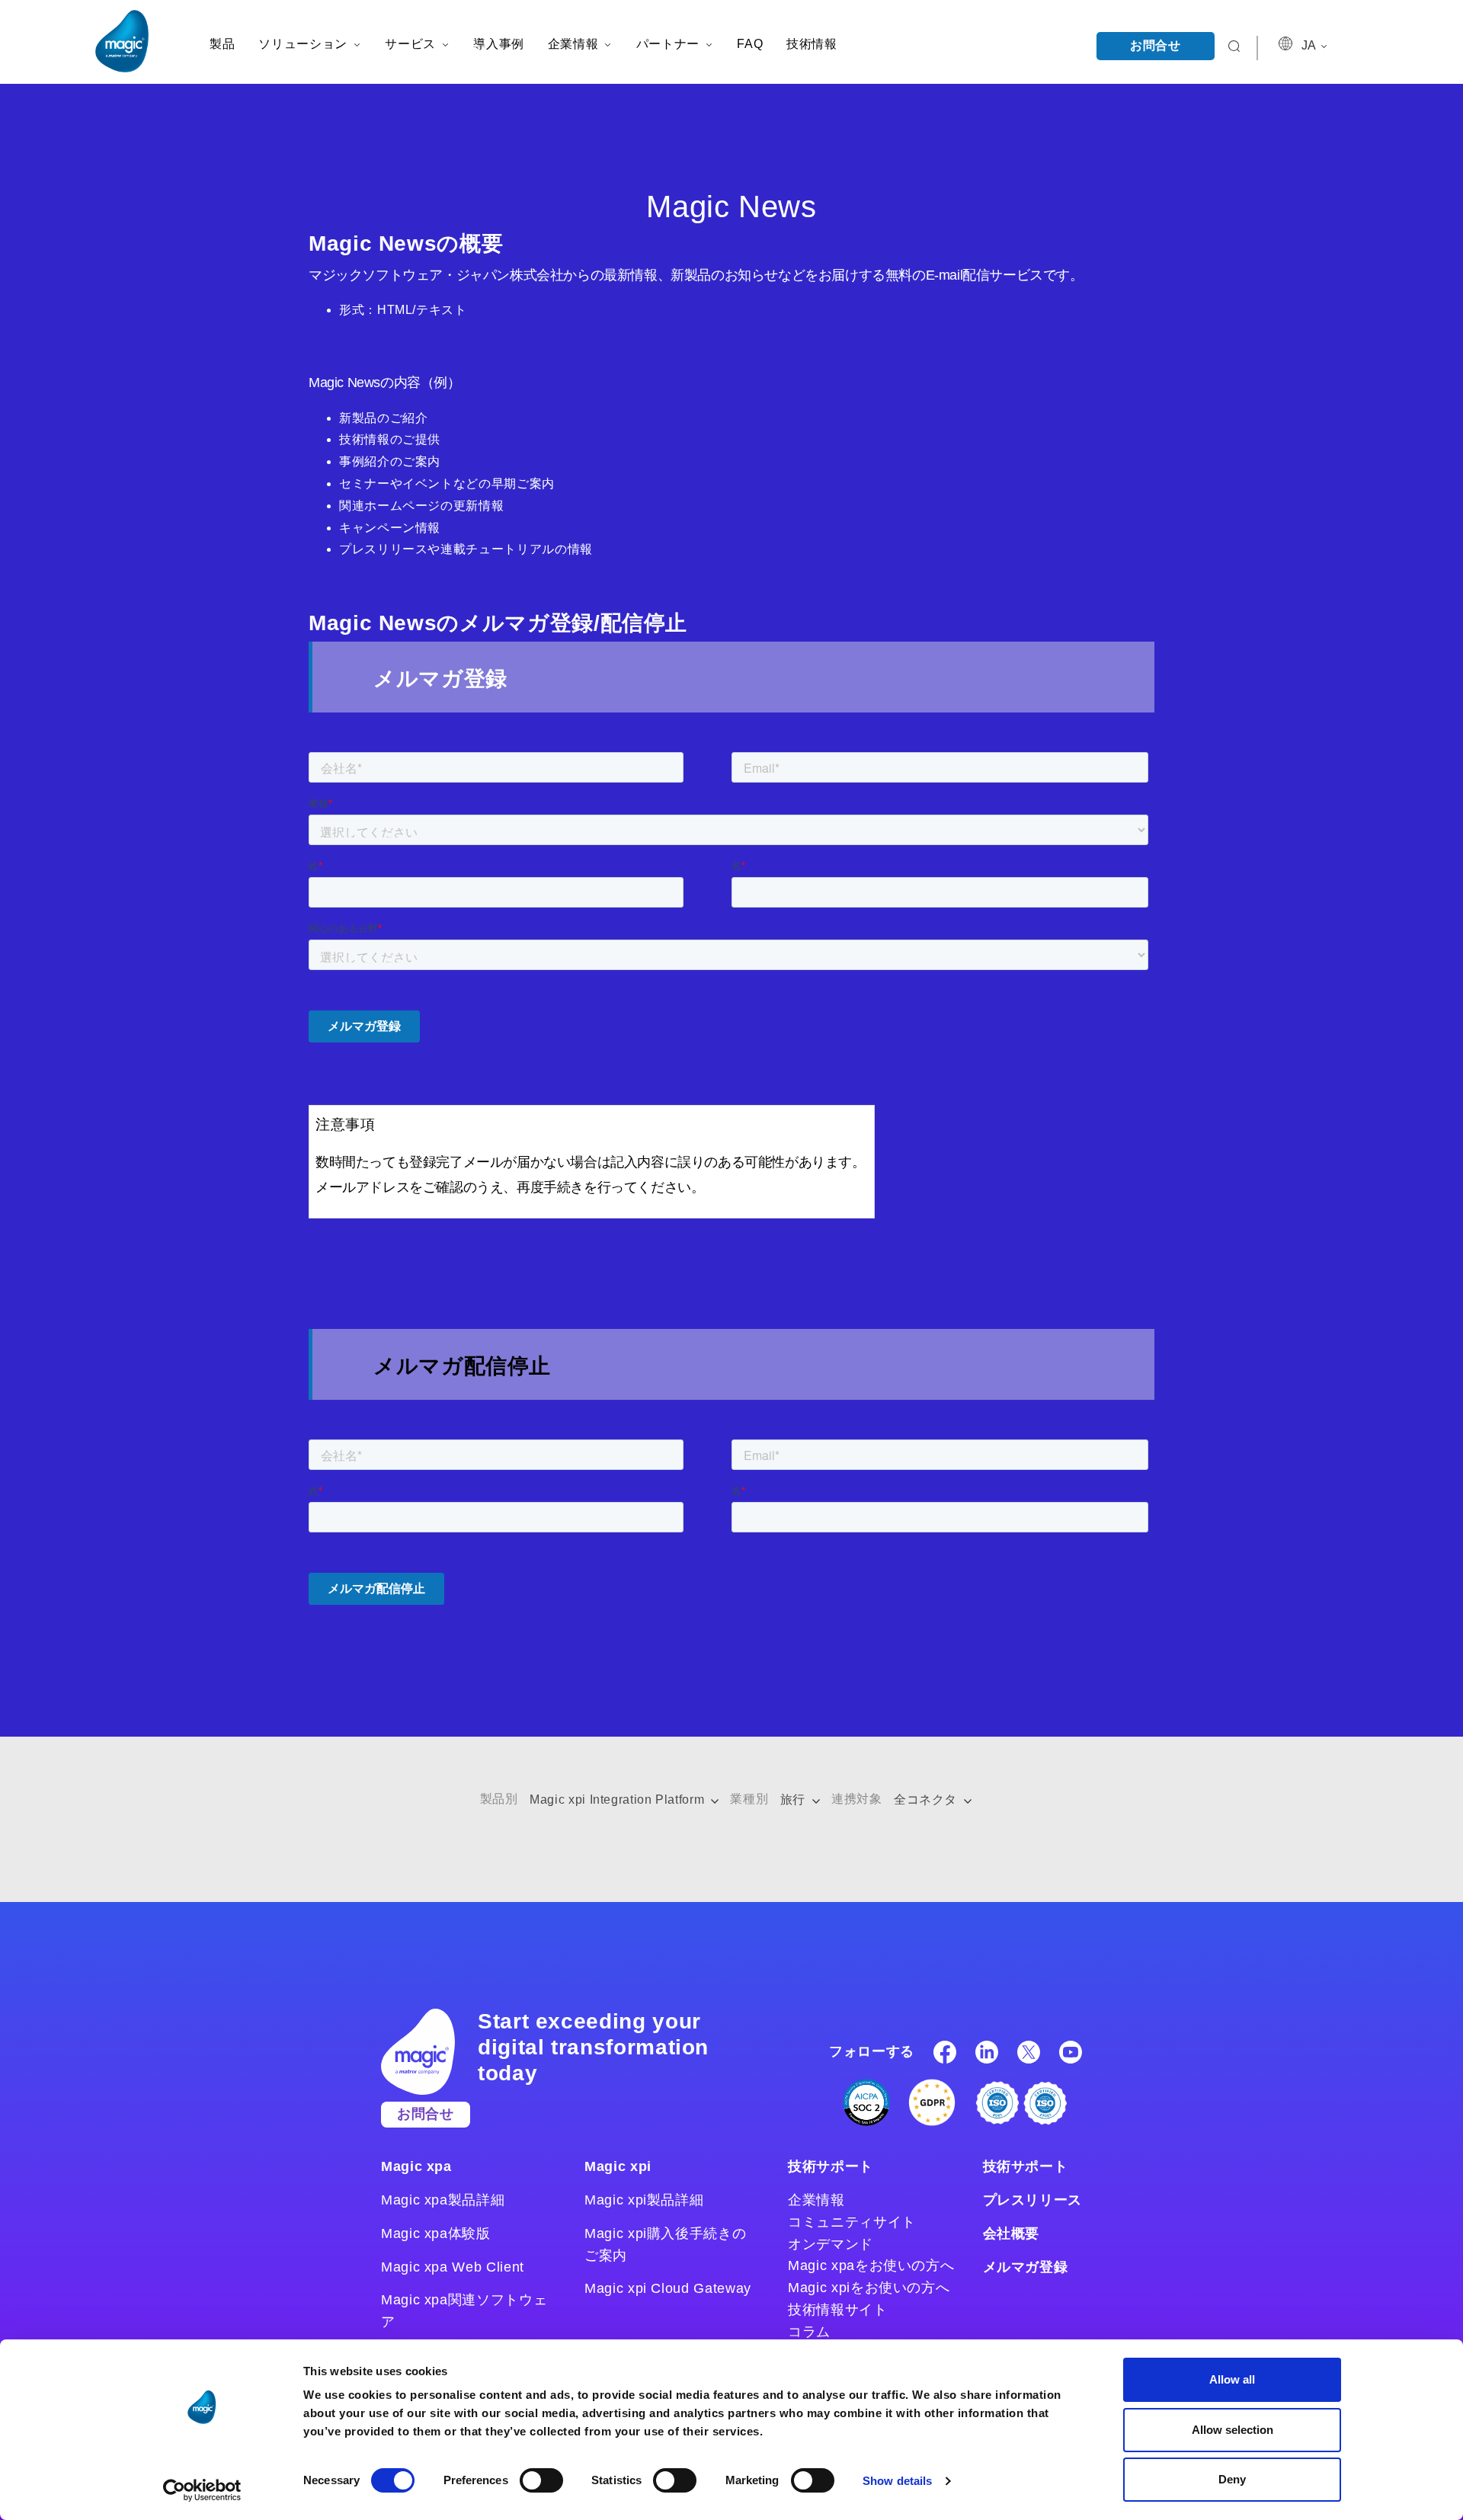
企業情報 (816, 2200)
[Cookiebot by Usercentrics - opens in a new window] (202, 2490)
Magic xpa (416, 2166)
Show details (897, 2481)
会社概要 (1012, 2233)
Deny (1232, 2479)
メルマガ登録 (1026, 2267)
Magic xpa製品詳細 (443, 2200)
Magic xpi (618, 2166)
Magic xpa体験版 (436, 2233)
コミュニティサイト (852, 2222)
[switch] (541, 2480)
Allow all (1232, 2379)
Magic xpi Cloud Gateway (668, 2288)
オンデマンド (831, 2244)
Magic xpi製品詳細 (644, 2200)
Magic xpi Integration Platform (619, 1800)
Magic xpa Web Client (453, 2267)
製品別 (499, 1799)
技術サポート (831, 2166)
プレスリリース (1032, 2200)
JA (1310, 45)
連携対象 (857, 1799)
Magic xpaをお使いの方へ (871, 2265)
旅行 (795, 1800)
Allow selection (1233, 2430)
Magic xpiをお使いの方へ (869, 2288)
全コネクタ (927, 1800)
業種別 (749, 1799)
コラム (809, 2332)
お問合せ (1156, 45)
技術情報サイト (837, 2310)
